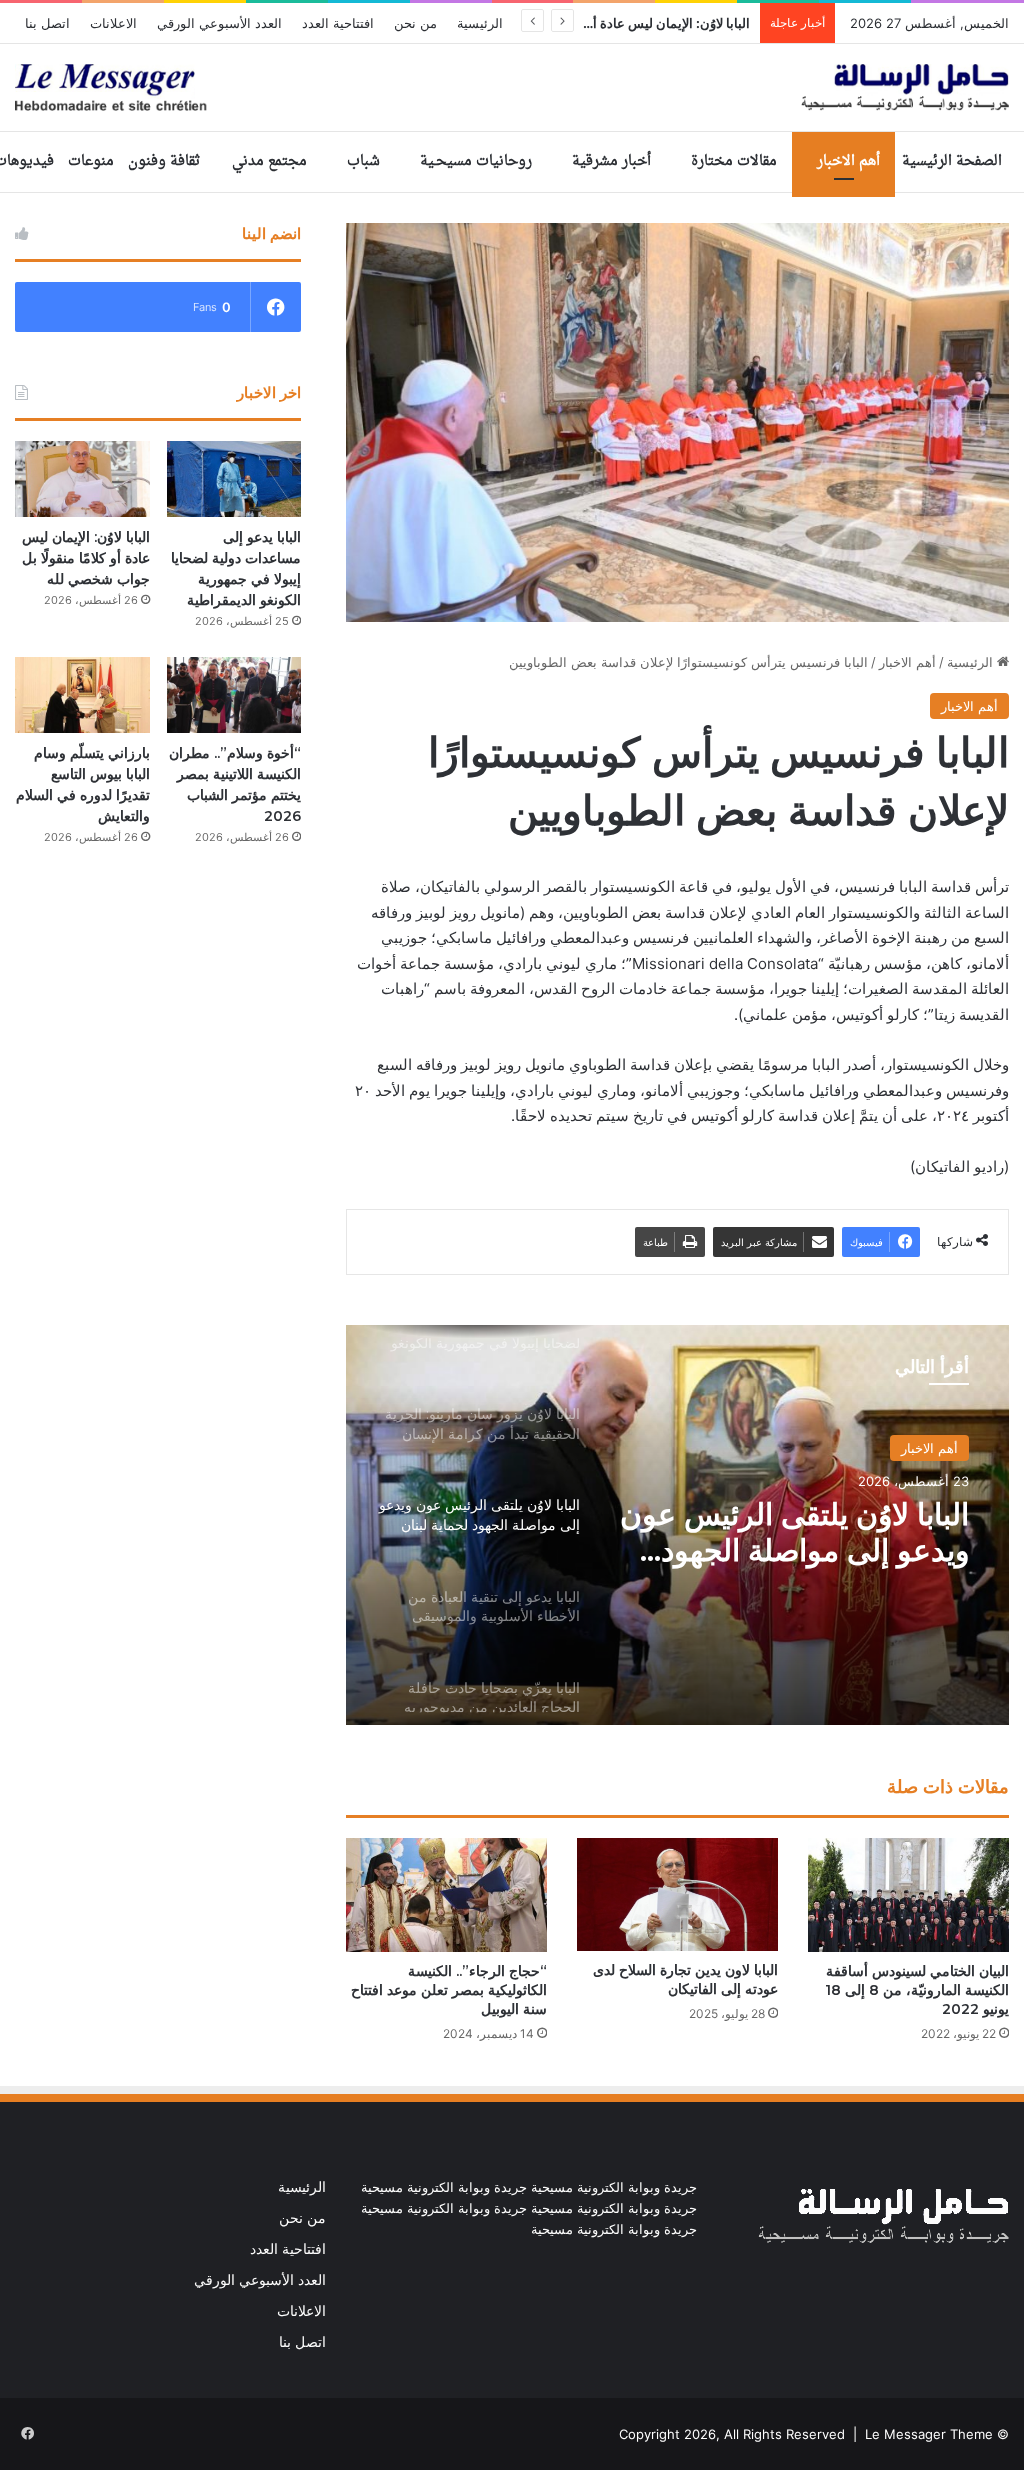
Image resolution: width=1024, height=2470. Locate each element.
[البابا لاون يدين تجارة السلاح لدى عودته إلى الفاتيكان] (677, 1894)
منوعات (91, 161)
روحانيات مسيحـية (476, 161)
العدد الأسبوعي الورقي (219, 23)
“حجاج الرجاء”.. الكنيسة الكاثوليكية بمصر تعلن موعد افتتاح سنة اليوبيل (449, 1990)
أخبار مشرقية (611, 161)
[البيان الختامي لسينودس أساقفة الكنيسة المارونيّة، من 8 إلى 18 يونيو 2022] (908, 1894)
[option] (677, 1525)
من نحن (415, 23)
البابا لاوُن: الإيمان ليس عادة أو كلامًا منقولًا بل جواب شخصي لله (86, 558)
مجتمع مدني (269, 161)
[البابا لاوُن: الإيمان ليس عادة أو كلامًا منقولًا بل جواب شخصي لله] (82, 479)
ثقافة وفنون (164, 161)
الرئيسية (480, 23)
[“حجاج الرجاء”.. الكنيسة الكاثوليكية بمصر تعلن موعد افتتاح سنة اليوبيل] (446, 1894)
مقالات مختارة (734, 161)
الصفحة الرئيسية (952, 161)
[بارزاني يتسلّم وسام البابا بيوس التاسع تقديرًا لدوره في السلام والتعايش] (82, 695)
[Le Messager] (512, 87)
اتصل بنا (47, 23)
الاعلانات (113, 23)
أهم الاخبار (848, 161)
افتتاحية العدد (338, 23)
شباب (363, 161)
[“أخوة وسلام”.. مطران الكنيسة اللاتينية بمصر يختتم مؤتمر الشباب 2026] (234, 695)
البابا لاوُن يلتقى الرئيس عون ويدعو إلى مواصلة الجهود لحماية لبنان (794, 1533)
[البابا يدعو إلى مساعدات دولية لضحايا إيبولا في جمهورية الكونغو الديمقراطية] (234, 479)
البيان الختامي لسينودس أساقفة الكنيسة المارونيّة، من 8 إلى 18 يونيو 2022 (917, 1990)
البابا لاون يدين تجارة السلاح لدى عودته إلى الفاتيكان (685, 1979)
